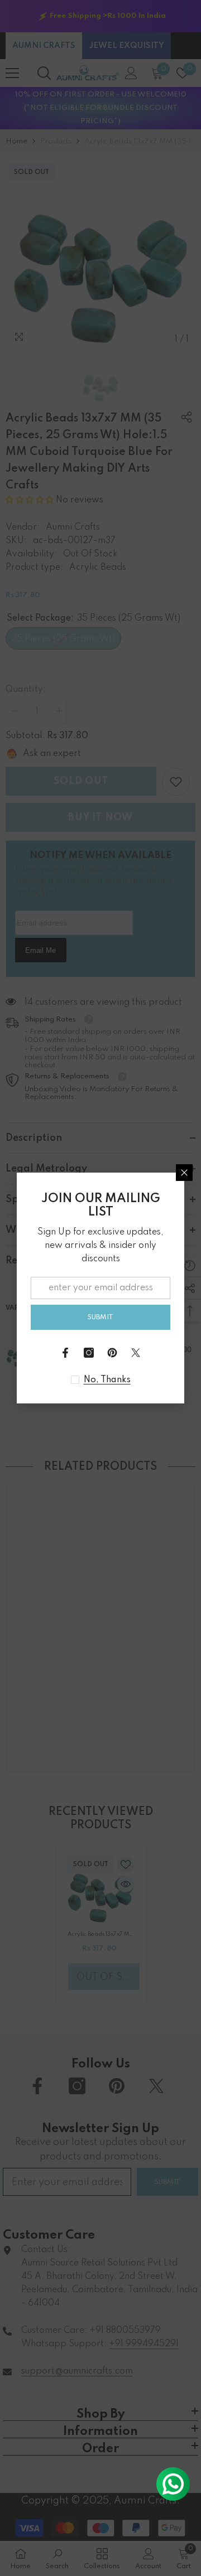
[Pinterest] (112, 1353)
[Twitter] (136, 1353)
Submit (100, 1317)
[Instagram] (89, 1353)
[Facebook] (65, 1353)
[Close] (184, 1173)
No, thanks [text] (107, 1380)
